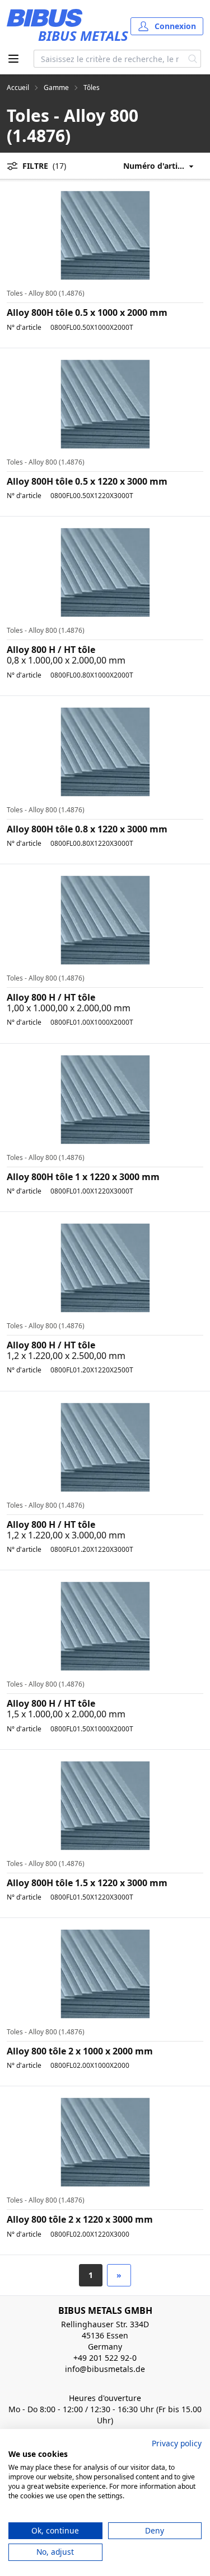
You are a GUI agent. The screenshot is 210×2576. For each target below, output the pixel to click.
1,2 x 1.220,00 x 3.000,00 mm (66, 1535)
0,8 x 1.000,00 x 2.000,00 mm (66, 660)
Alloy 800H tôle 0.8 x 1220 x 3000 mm (87, 829)
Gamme (56, 88)
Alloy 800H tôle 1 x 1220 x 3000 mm (83, 1177)
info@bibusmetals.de (105, 2369)
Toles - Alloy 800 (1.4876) (46, 293)
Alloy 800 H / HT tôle (51, 650)
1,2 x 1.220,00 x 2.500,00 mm (66, 1356)
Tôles (92, 88)
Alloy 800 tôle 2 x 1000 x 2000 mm (80, 2051)
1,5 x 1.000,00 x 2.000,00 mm (66, 1714)
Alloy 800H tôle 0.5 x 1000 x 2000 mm (87, 312)
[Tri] (163, 166)
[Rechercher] (193, 59)
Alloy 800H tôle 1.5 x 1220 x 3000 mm (87, 1883)
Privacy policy (177, 2443)
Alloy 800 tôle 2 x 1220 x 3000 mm (80, 2219)
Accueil (18, 88)
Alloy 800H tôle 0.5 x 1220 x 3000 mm (87, 481)
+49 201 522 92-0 (105, 2358)
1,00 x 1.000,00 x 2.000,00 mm (69, 1008)
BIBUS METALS (83, 35)
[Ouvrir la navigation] (13, 59)
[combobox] (109, 59)
